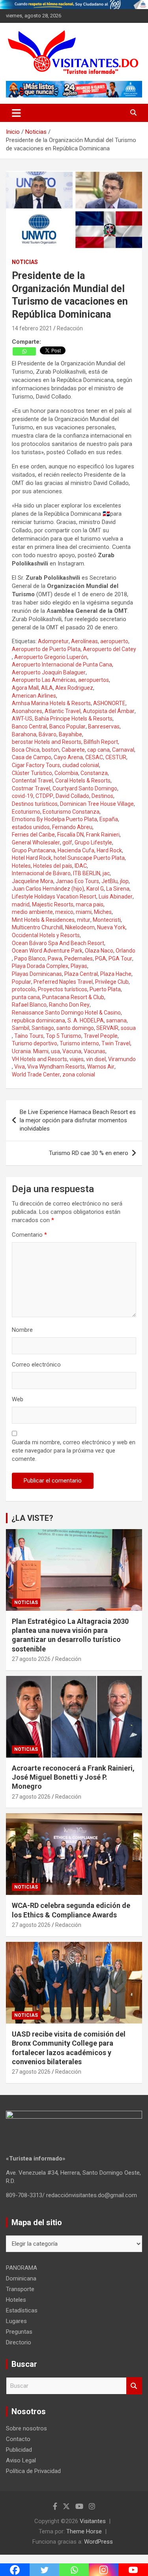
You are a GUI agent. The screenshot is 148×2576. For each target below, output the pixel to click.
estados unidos (31, 827)
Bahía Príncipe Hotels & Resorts (74, 719)
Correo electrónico (36, 1365)
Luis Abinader (116, 897)
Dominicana (21, 2278)
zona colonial (79, 1075)
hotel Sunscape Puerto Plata (89, 858)
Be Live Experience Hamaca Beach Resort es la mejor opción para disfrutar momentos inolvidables (78, 1120)
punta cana (26, 997)
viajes (77, 1059)
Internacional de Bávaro (41, 873)
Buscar (134, 2386)
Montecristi (107, 920)
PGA (101, 959)
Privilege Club (112, 982)
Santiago (43, 1028)
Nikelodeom (80, 927)
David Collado (72, 796)
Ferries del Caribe (33, 835)
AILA (47, 688)
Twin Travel (116, 1043)
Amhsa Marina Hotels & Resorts (51, 703)
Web (18, 1399)
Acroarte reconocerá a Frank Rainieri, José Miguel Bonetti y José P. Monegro (73, 1777)
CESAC (94, 757)
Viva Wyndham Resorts (56, 1067)
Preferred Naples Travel (63, 982)
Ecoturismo (26, 812)
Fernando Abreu (72, 827)
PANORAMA (22, 2268)
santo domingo (75, 1028)
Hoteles (21, 866)
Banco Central (29, 726)
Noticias (25, 262)
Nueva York (111, 927)
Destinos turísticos (35, 804)
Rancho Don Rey (69, 1005)
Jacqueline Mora (33, 881)
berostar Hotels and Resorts (47, 742)
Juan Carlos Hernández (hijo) (48, 889)
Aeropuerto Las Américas (44, 680)
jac (106, 873)
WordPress (98, 2542)
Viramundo (122, 1059)
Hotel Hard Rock (32, 858)
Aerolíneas (84, 641)
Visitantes (93, 2521)
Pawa (55, 959)
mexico (64, 912)
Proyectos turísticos (63, 989)
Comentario (29, 1235)
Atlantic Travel (63, 711)
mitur (84, 920)
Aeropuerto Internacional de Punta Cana (62, 665)
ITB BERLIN (87, 873)
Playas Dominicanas (37, 974)
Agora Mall (25, 688)
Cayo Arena (68, 757)
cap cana (98, 750)
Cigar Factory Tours (36, 765)
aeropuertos (94, 680)
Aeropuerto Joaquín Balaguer (49, 672)
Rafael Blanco (29, 1005)
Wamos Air (101, 1067)
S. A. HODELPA (86, 1020)
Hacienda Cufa (76, 850)
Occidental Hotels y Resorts (46, 935)
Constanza (94, 773)
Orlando (126, 951)
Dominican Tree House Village (97, 804)
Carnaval (123, 750)
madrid (21, 904)
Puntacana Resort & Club (73, 997)
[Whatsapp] (24, 351)
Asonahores (27, 711)
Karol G (95, 889)
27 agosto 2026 (31, 1659)
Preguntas (19, 2332)
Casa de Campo (32, 757)
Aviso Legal (21, 2460)
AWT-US (22, 719)
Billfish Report (101, 742)
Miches (103, 912)
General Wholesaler (36, 842)
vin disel (96, 1059)
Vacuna (72, 1051)
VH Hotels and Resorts (39, 1059)
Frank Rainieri (103, 835)
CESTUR (116, 757)
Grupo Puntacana (34, 850)
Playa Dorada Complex (40, 966)
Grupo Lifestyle (93, 842)
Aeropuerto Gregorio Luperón (51, 657)
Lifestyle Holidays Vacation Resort (54, 897)
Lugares (16, 2321)
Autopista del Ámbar (109, 711)
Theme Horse (84, 2531)
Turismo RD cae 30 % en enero (89, 1153)
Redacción (70, 328)
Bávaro (48, 734)
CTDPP (44, 796)
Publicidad (19, 2450)
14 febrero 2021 (32, 328)
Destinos (102, 796)
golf (67, 842)
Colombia (66, 773)
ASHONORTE (109, 703)
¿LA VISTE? (32, 1518)
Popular (22, 982)
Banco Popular (67, 726)
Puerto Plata (105, 989)
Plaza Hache (116, 974)
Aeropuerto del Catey (110, 649)
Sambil (21, 1028)
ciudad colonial (81, 765)
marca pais (90, 904)
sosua (128, 1028)
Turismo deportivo (35, 1043)
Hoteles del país (53, 866)
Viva (20, 1067)
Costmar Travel (31, 788)
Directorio (19, 2342)
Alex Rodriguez (74, 688)
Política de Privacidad (33, 2471)
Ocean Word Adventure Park (47, 951)
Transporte (20, 2289)
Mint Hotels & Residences (43, 920)
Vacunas (95, 1051)
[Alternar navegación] (16, 113)
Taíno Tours (29, 1036)
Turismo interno (79, 1043)
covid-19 (22, 796)
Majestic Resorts (53, 904)
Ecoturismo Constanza (71, 812)
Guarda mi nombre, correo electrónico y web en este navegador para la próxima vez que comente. (74, 1451)
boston (51, 750)
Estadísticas (22, 2310)
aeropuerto (114, 641)
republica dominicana (38, 1020)
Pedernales (79, 959)
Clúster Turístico (32, 773)
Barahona (24, 734)
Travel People (101, 1036)
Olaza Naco (99, 951)
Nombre (22, 1330)
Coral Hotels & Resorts (83, 781)
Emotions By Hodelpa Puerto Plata (54, 819)
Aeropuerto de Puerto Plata (46, 649)
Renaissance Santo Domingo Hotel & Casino (66, 1013)
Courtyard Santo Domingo (85, 788)
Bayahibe (70, 734)
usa (55, 1051)
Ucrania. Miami (30, 1051)
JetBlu (110, 881)
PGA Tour (120, 959)
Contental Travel (32, 781)
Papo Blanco (30, 959)
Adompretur (53, 641)
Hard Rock (109, 850)
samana (116, 1020)
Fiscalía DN (70, 835)
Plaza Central (81, 974)
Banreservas (104, 726)
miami (84, 912)
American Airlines (34, 696)
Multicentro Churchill (37, 927)
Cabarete (73, 750)
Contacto (18, 2439)
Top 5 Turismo (64, 1036)
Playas (79, 966)
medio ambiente (32, 912)
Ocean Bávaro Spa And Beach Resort (58, 943)
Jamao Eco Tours (77, 881)
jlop (124, 881)
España (109, 819)
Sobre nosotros (26, 2428)
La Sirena (118, 889)
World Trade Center (36, 1075)
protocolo (24, 989)
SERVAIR (107, 1028)
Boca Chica (26, 750)
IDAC (81, 866)
